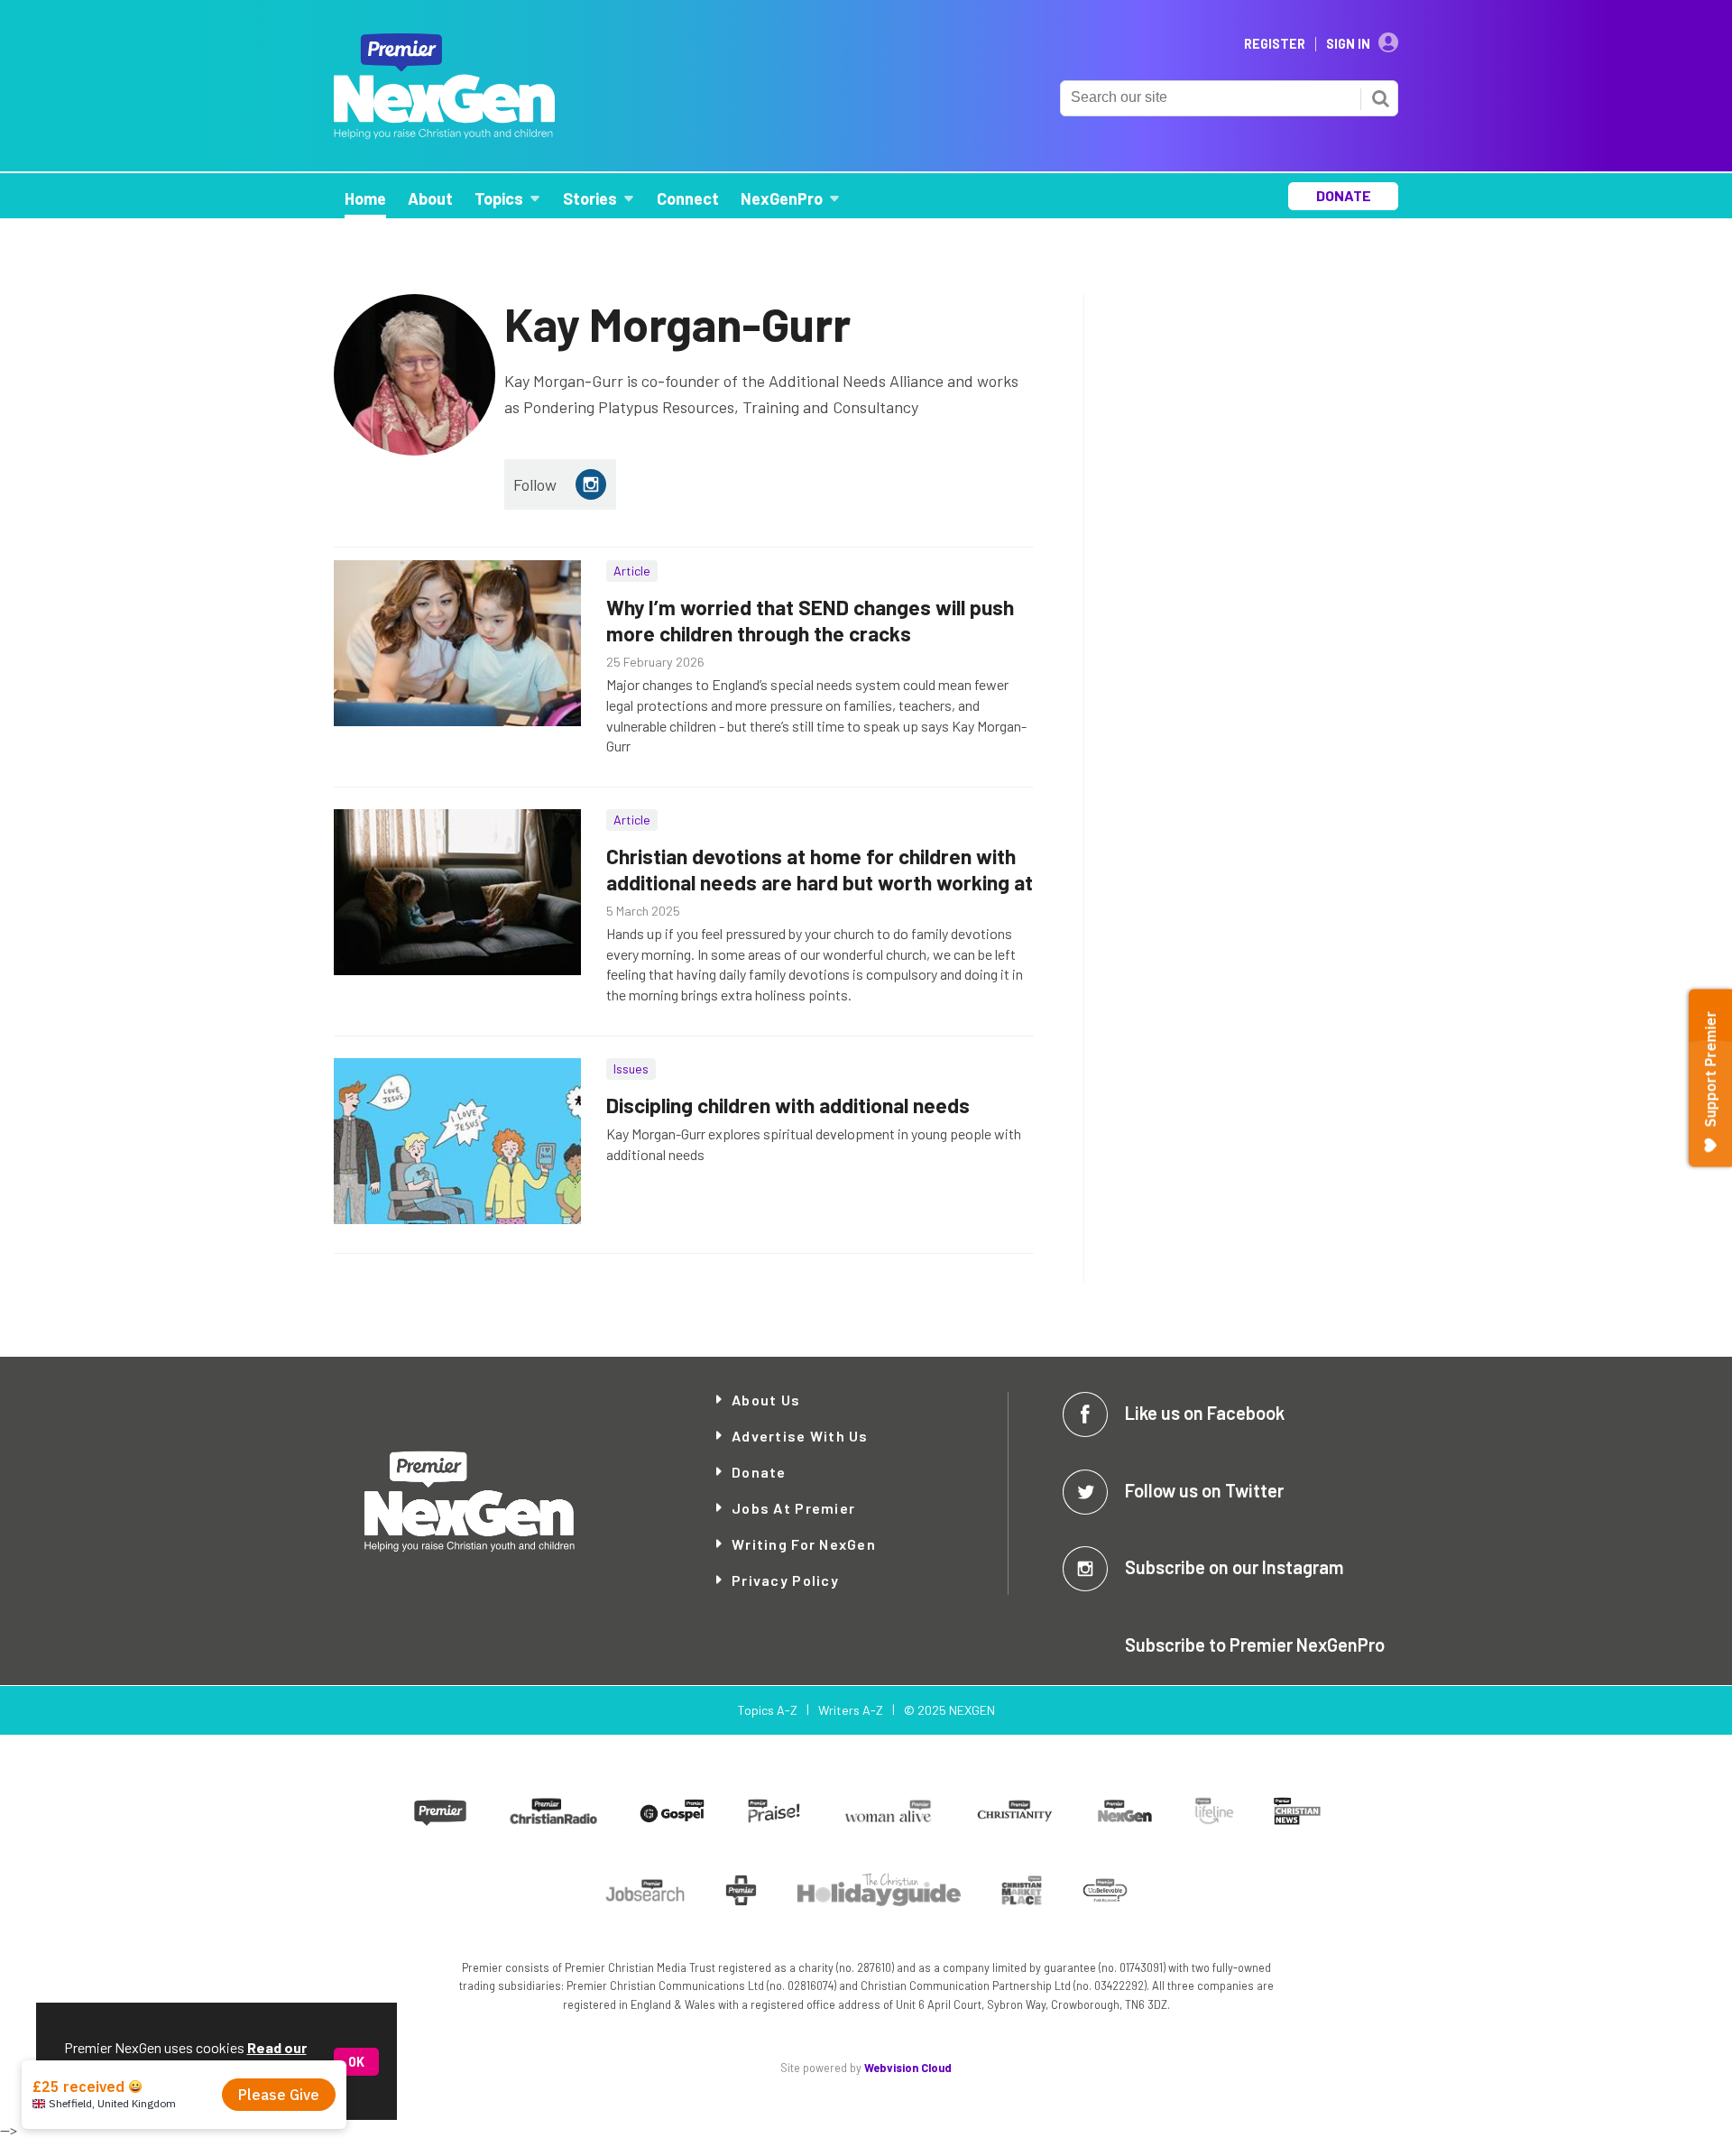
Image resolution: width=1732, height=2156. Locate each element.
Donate (759, 1472)
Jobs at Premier (793, 1508)
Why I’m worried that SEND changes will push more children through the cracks (810, 620)
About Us (766, 1400)
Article (632, 571)
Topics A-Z (767, 1710)
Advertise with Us (800, 1436)
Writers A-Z (851, 1710)
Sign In (1348, 44)
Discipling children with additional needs (788, 1105)
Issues (631, 1069)
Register (1275, 44)
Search (1380, 98)
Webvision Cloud (908, 2068)
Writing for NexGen (804, 1544)
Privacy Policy (785, 1580)
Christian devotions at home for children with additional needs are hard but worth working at (820, 869)
